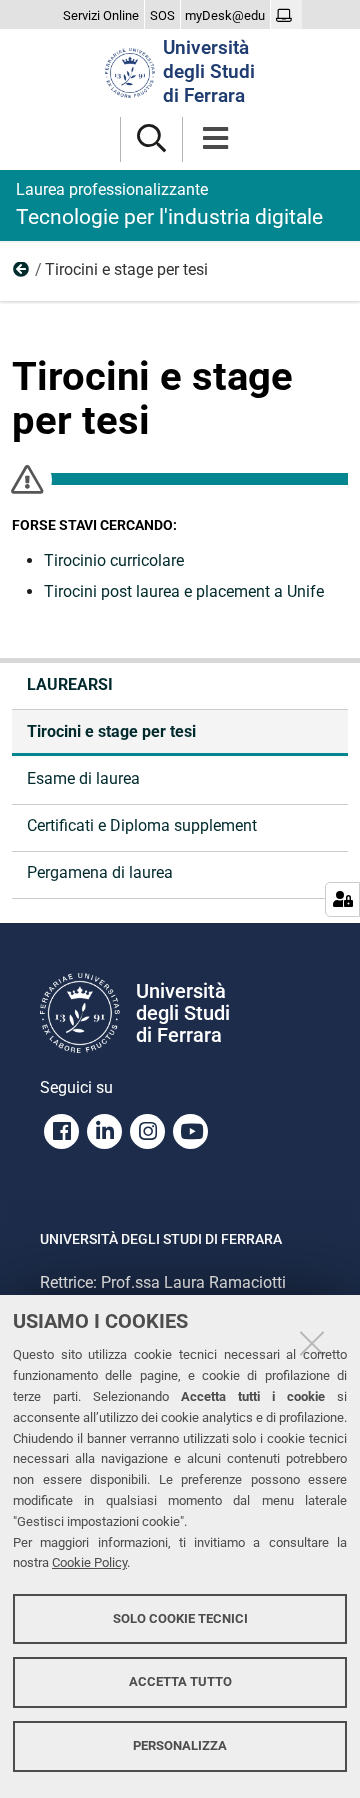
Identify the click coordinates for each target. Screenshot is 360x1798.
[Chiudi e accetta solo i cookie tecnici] (312, 1343)
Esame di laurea (83, 778)
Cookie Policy (89, 1562)
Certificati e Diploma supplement (142, 825)
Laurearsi (22, 274)
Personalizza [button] (180, 1745)
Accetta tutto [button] (180, 1681)
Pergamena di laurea (100, 872)
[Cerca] (151, 139)
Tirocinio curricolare (114, 560)
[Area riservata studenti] (286, 16)
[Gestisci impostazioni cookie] (342, 899)
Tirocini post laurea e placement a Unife (184, 591)
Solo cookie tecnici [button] (180, 1618)
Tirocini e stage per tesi (111, 731)
